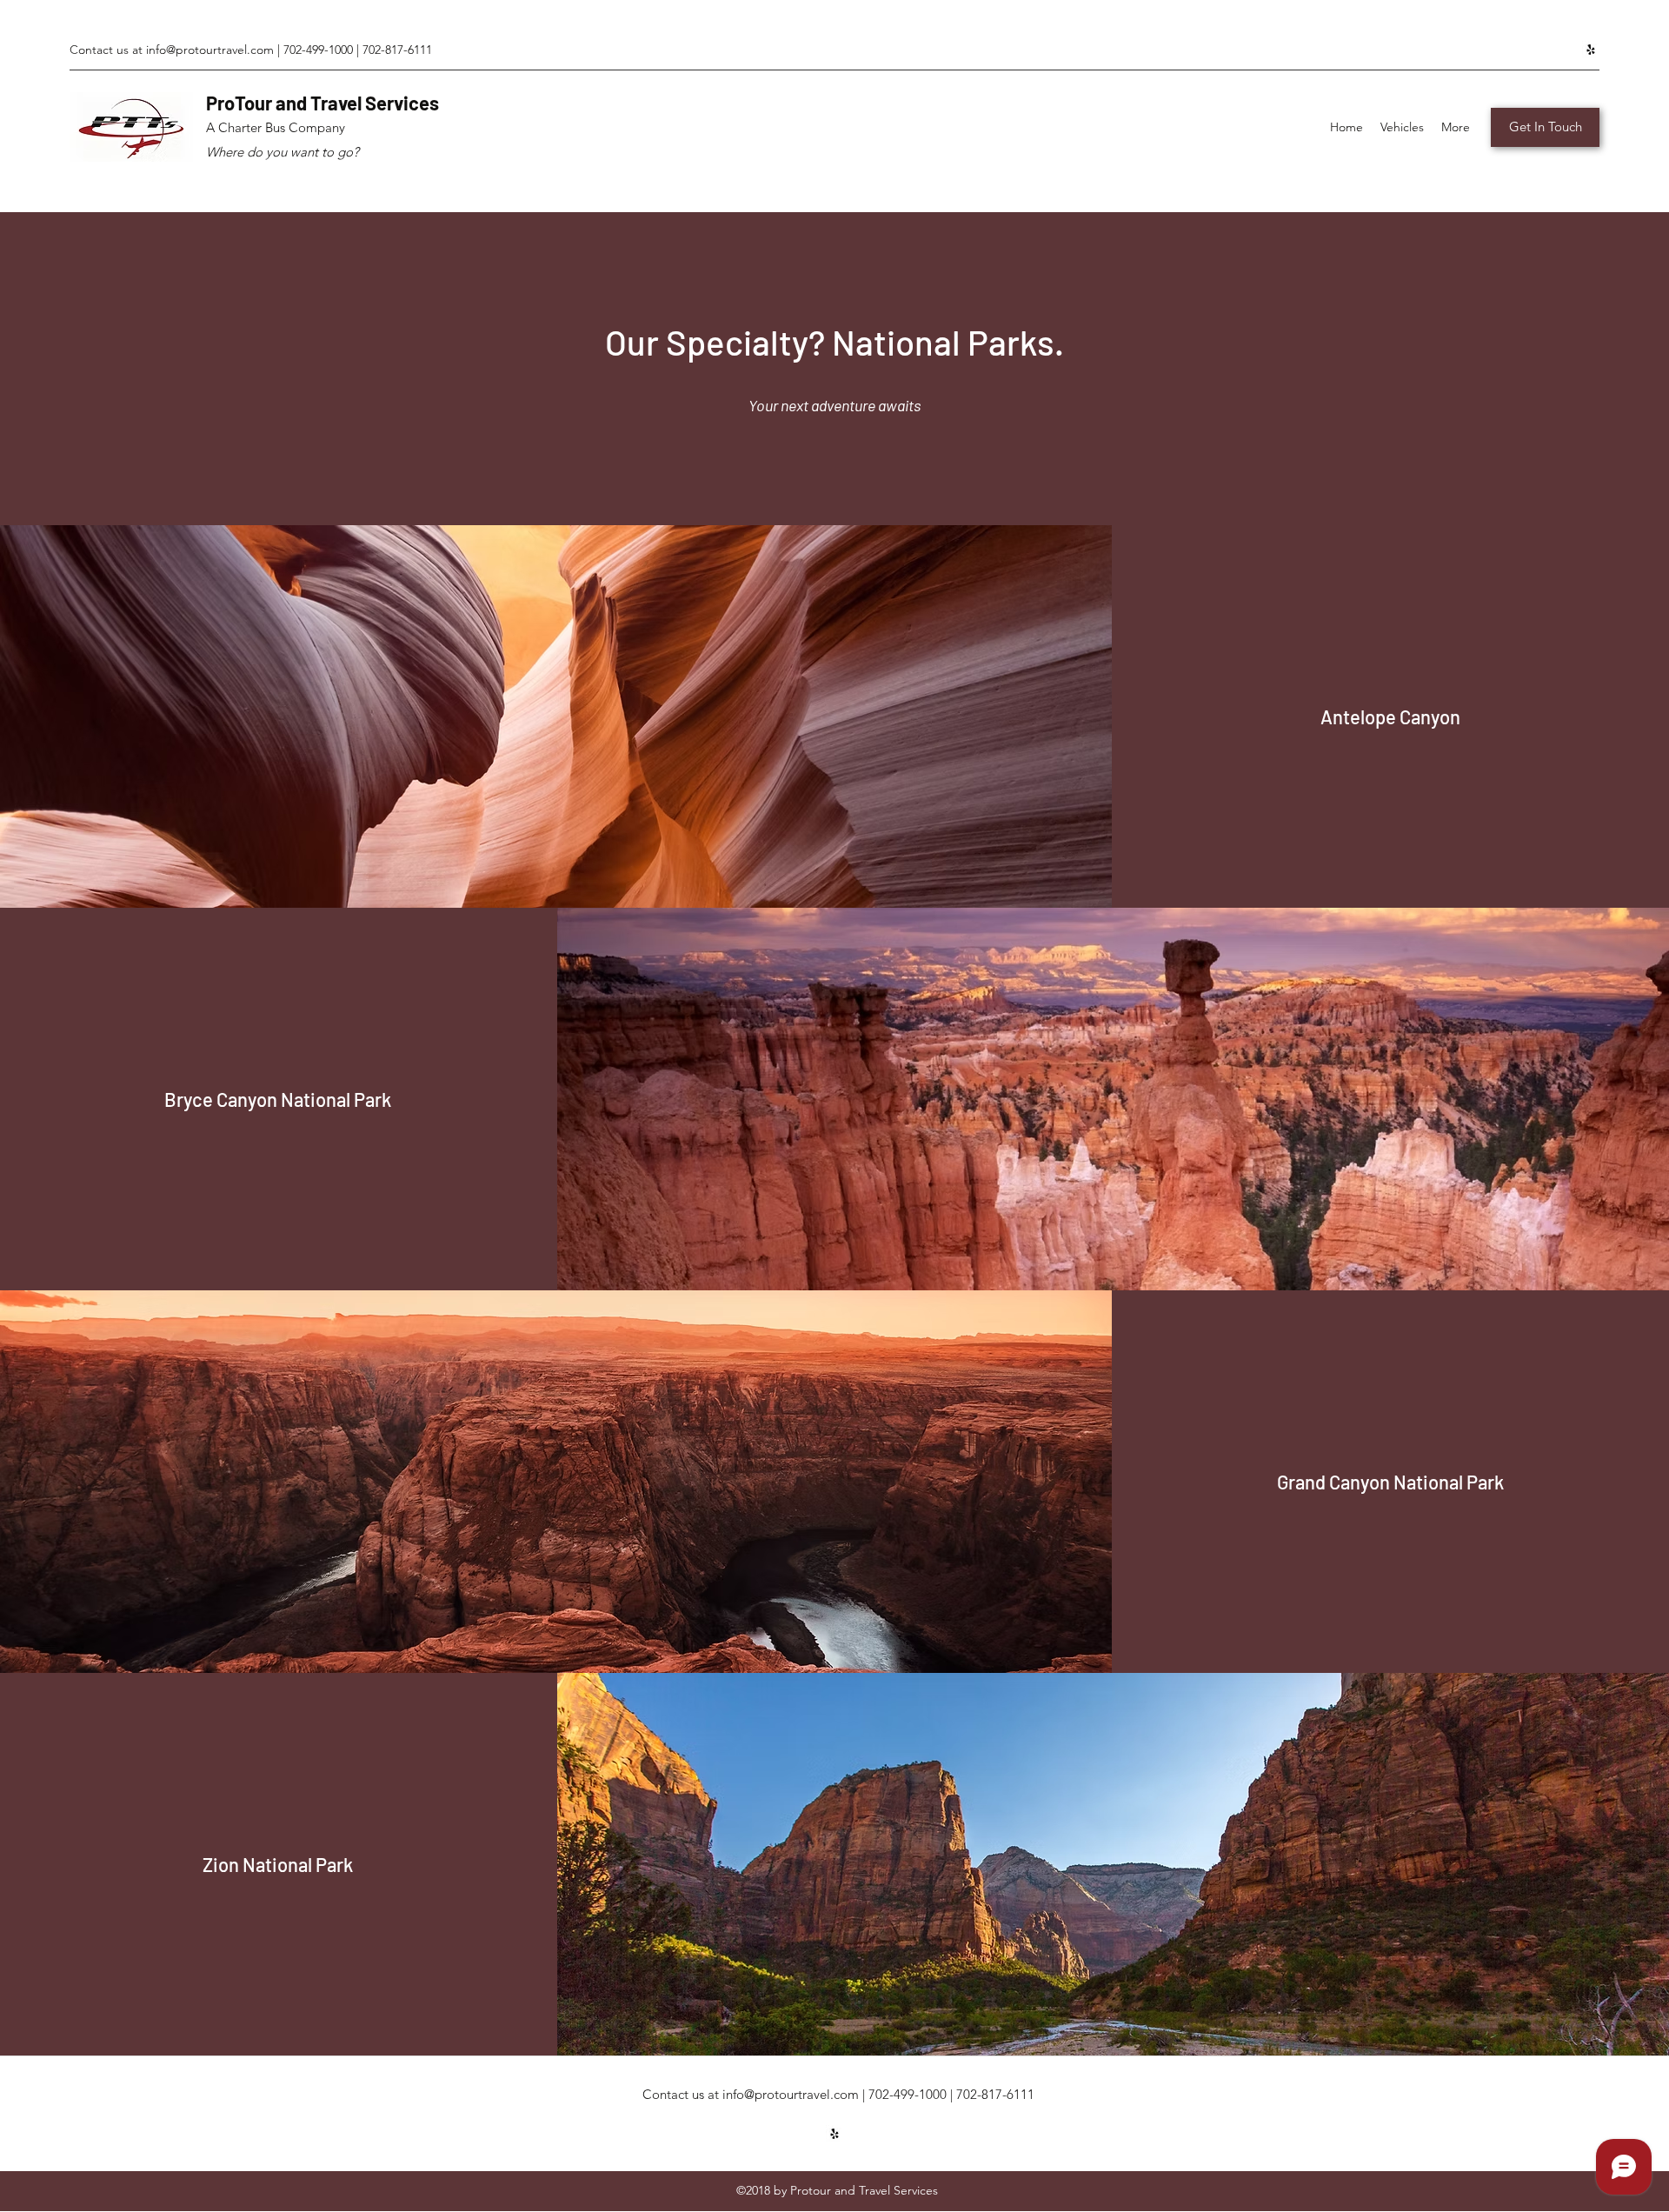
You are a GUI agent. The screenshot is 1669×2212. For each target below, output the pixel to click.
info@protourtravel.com (210, 50)
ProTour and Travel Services (322, 103)
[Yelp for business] (1591, 50)
